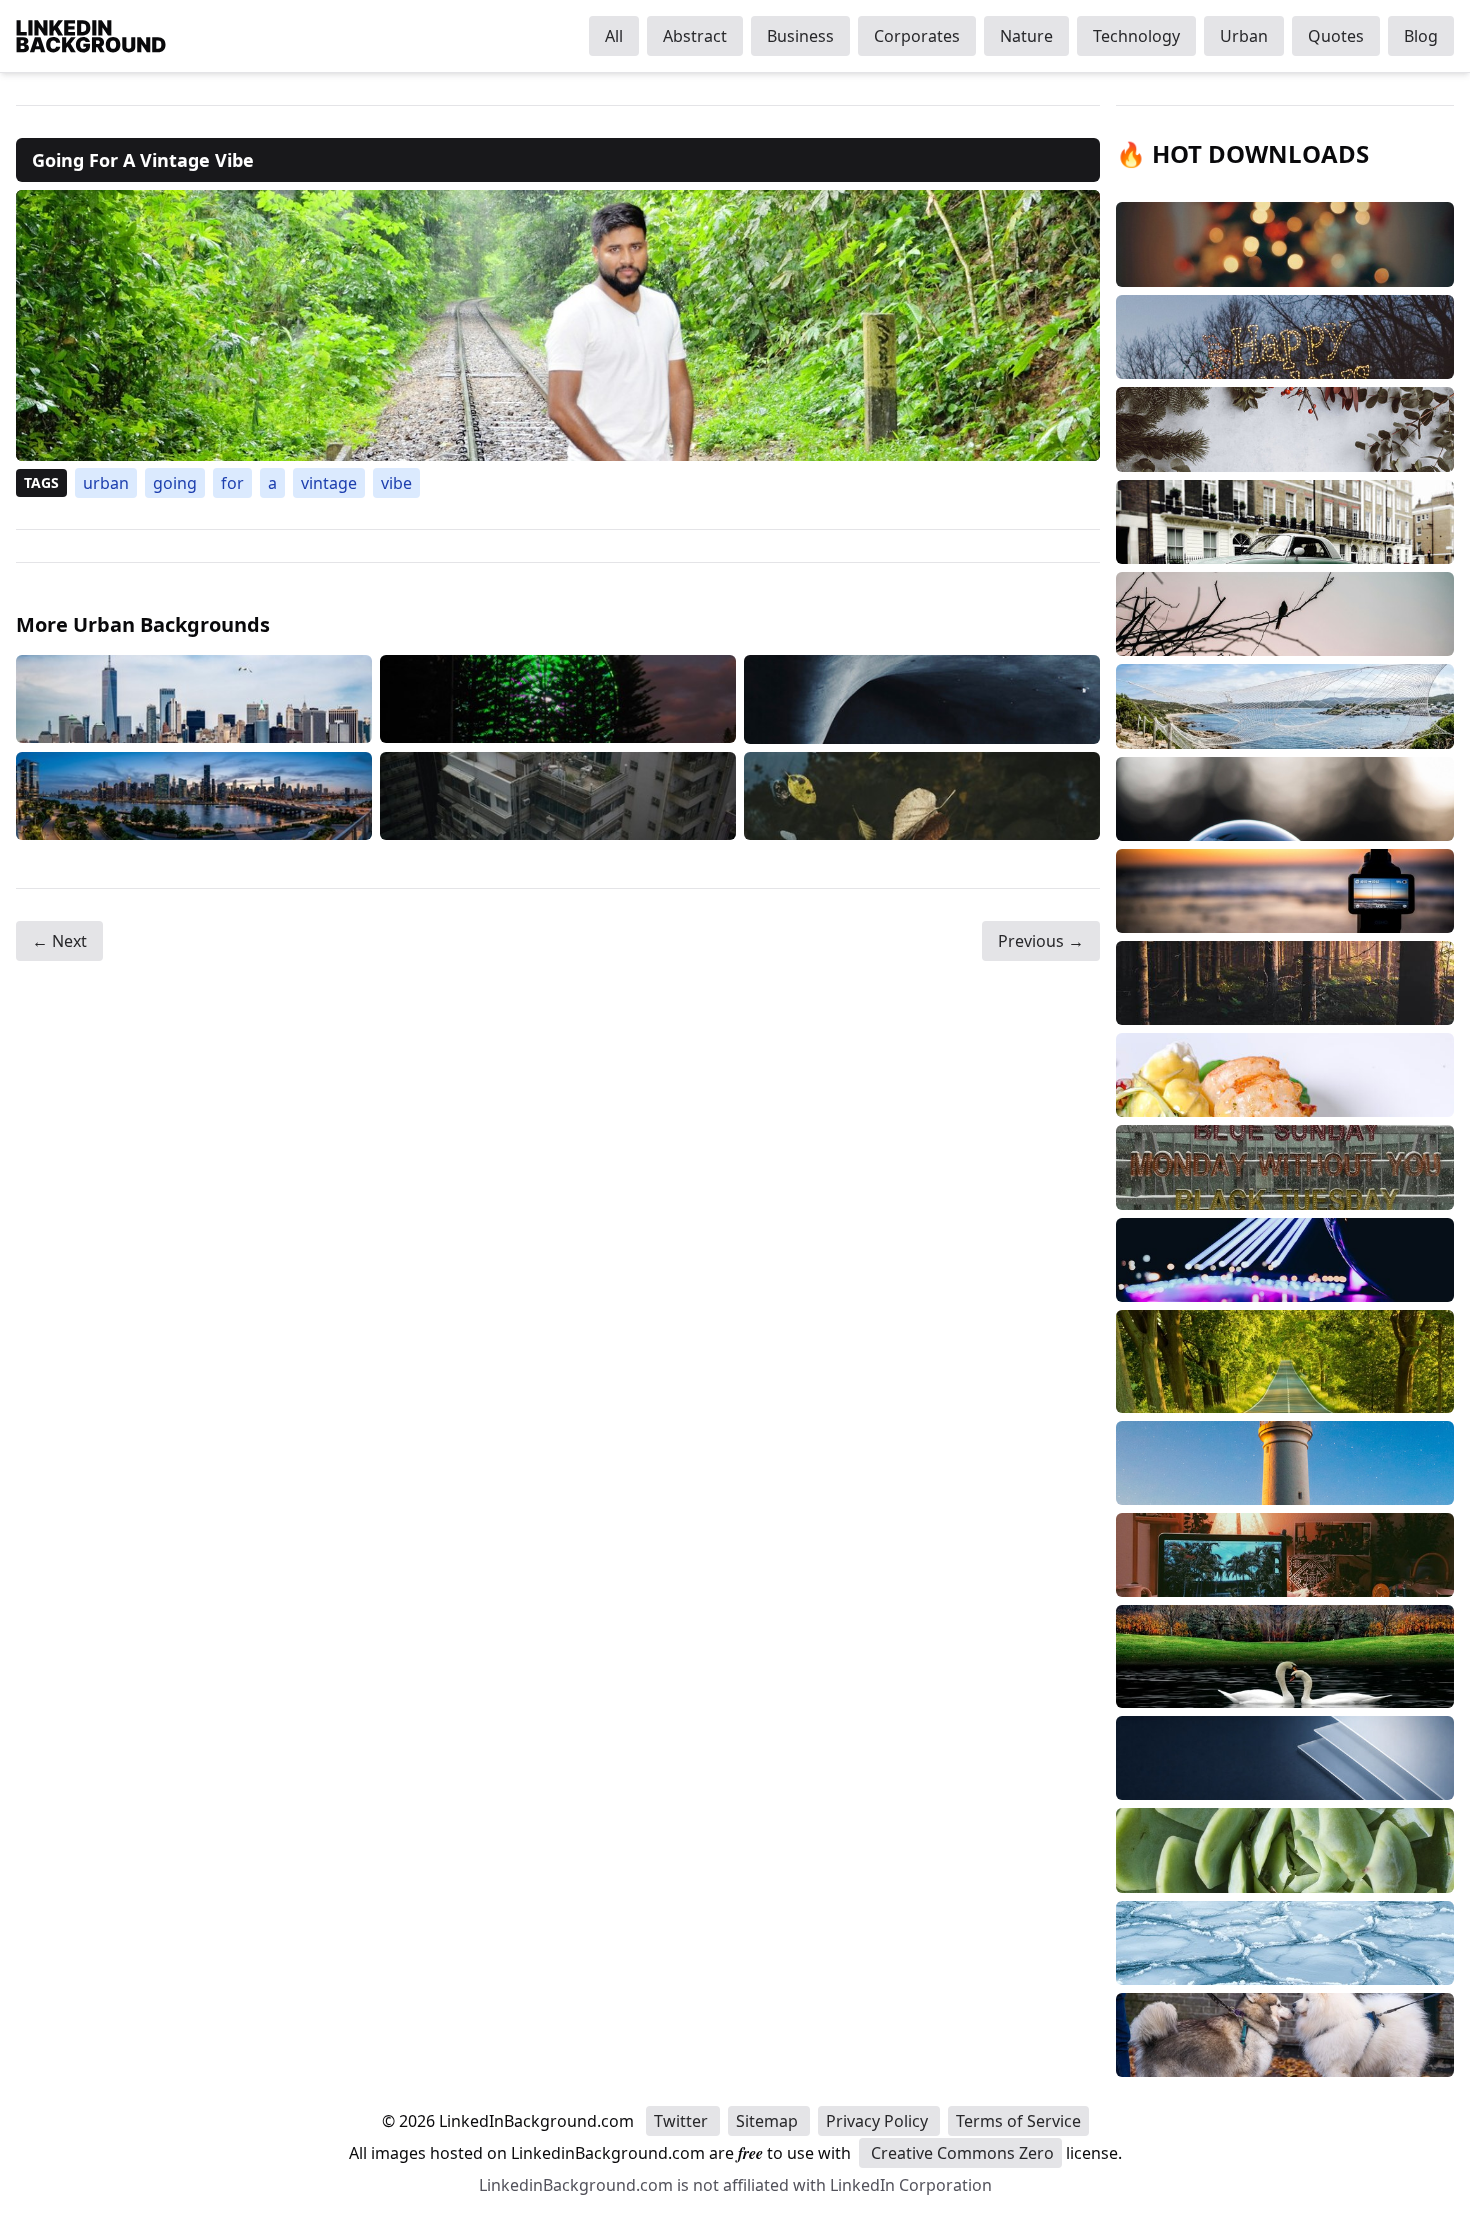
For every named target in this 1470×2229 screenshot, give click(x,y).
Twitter (683, 2121)
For (232, 483)
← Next (59, 941)
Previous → (1041, 941)
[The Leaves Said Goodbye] (922, 796)
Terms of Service (1018, 2121)
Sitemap (769, 2121)
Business (800, 36)
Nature (1026, 36)
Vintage (329, 483)
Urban (1244, 36)
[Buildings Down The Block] (558, 796)
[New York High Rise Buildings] (194, 699)
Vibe (396, 483)
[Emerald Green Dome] (558, 699)
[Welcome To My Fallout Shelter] (922, 699)
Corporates (917, 36)
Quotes (1336, 36)
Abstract (695, 36)
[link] (558, 325)
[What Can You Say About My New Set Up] (194, 796)
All (614, 36)
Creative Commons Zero (960, 2153)
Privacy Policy (879, 2121)
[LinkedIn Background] (91, 36)
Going (175, 483)
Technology (1136, 36)
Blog (1421, 36)
